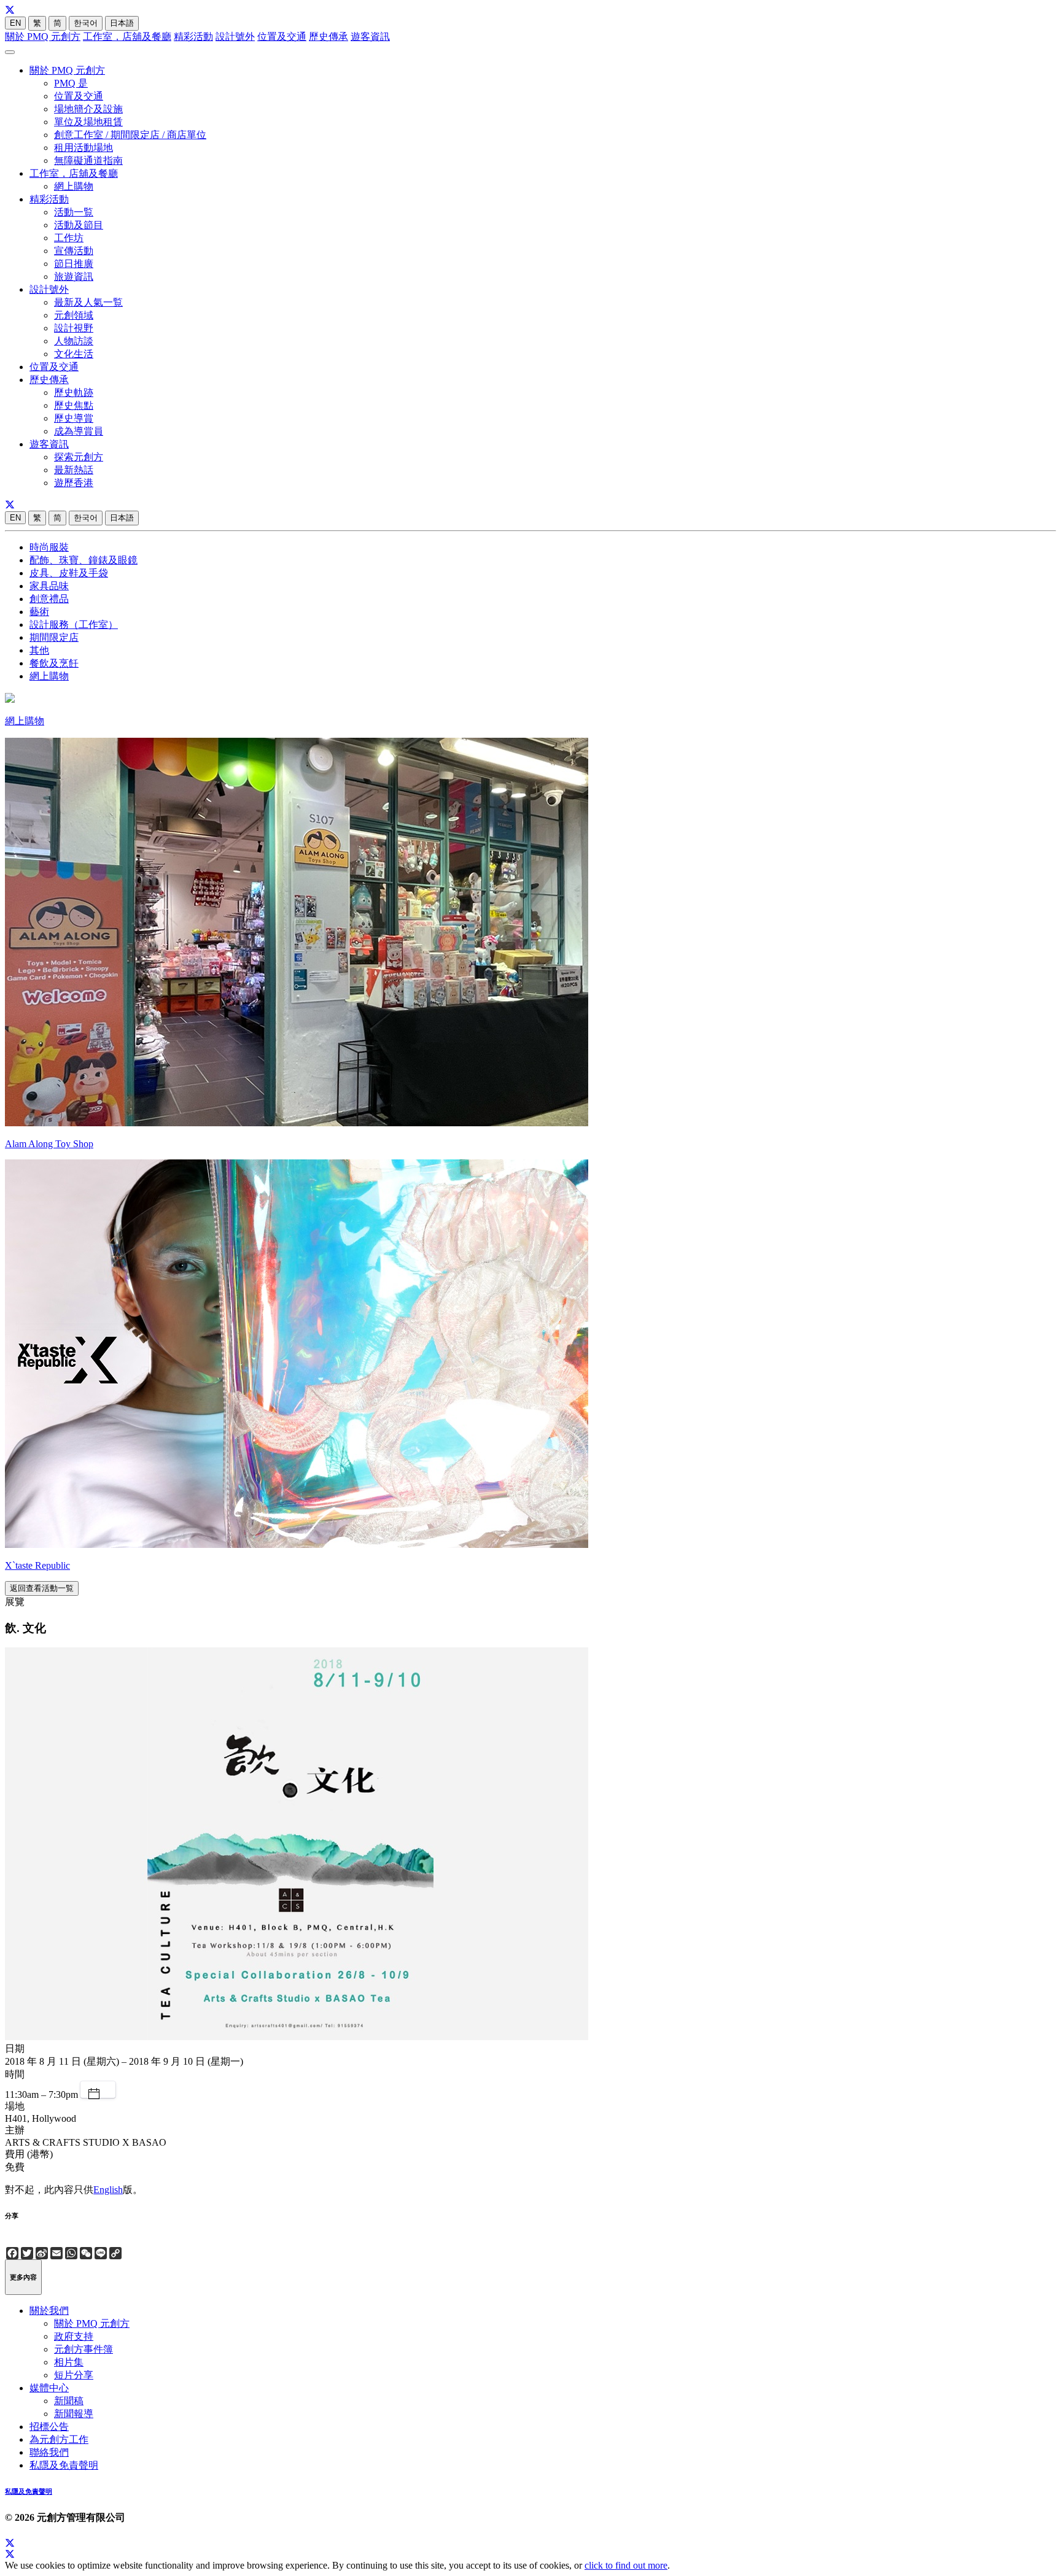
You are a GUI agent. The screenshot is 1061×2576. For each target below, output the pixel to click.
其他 (39, 650)
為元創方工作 (59, 2439)
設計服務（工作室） (74, 625)
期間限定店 (54, 637)
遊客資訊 (370, 37)
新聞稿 (69, 2401)
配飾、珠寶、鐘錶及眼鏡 (84, 560)
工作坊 (69, 238)
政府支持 (74, 2336)
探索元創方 (79, 457)
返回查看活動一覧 (42, 1588)
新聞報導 (74, 2414)
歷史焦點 (74, 405)
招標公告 (49, 2427)
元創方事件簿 (84, 2349)
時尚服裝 (49, 547)
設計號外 (235, 37)
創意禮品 (49, 599)
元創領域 (74, 315)
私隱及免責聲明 (64, 2465)
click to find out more (626, 2565)
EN (15, 23)
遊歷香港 (74, 483)
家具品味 (49, 586)
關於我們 (49, 2311)
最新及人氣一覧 (88, 302)
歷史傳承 (328, 37)
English (108, 2190)
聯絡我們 (49, 2452)
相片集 (69, 2362)
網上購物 (74, 186)
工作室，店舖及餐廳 (127, 37)
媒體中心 (49, 2388)
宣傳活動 (74, 251)
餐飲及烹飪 (54, 663)
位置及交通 (282, 37)
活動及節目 (79, 225)
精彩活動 (193, 37)
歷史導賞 (74, 418)
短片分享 (74, 2375)
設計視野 (74, 328)
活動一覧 (74, 212)
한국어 (86, 23)
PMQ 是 (71, 83)
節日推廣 (74, 264)
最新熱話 (74, 470)
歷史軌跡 (74, 393)
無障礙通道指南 (88, 161)
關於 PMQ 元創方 (43, 37)
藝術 (39, 612)
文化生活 (74, 354)
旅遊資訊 (74, 277)
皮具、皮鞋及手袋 (69, 573)
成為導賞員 (79, 431)
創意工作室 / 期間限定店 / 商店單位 (130, 135)
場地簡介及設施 (88, 109)
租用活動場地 (84, 148)
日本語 (122, 23)
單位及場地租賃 (88, 122)
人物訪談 (74, 341)
